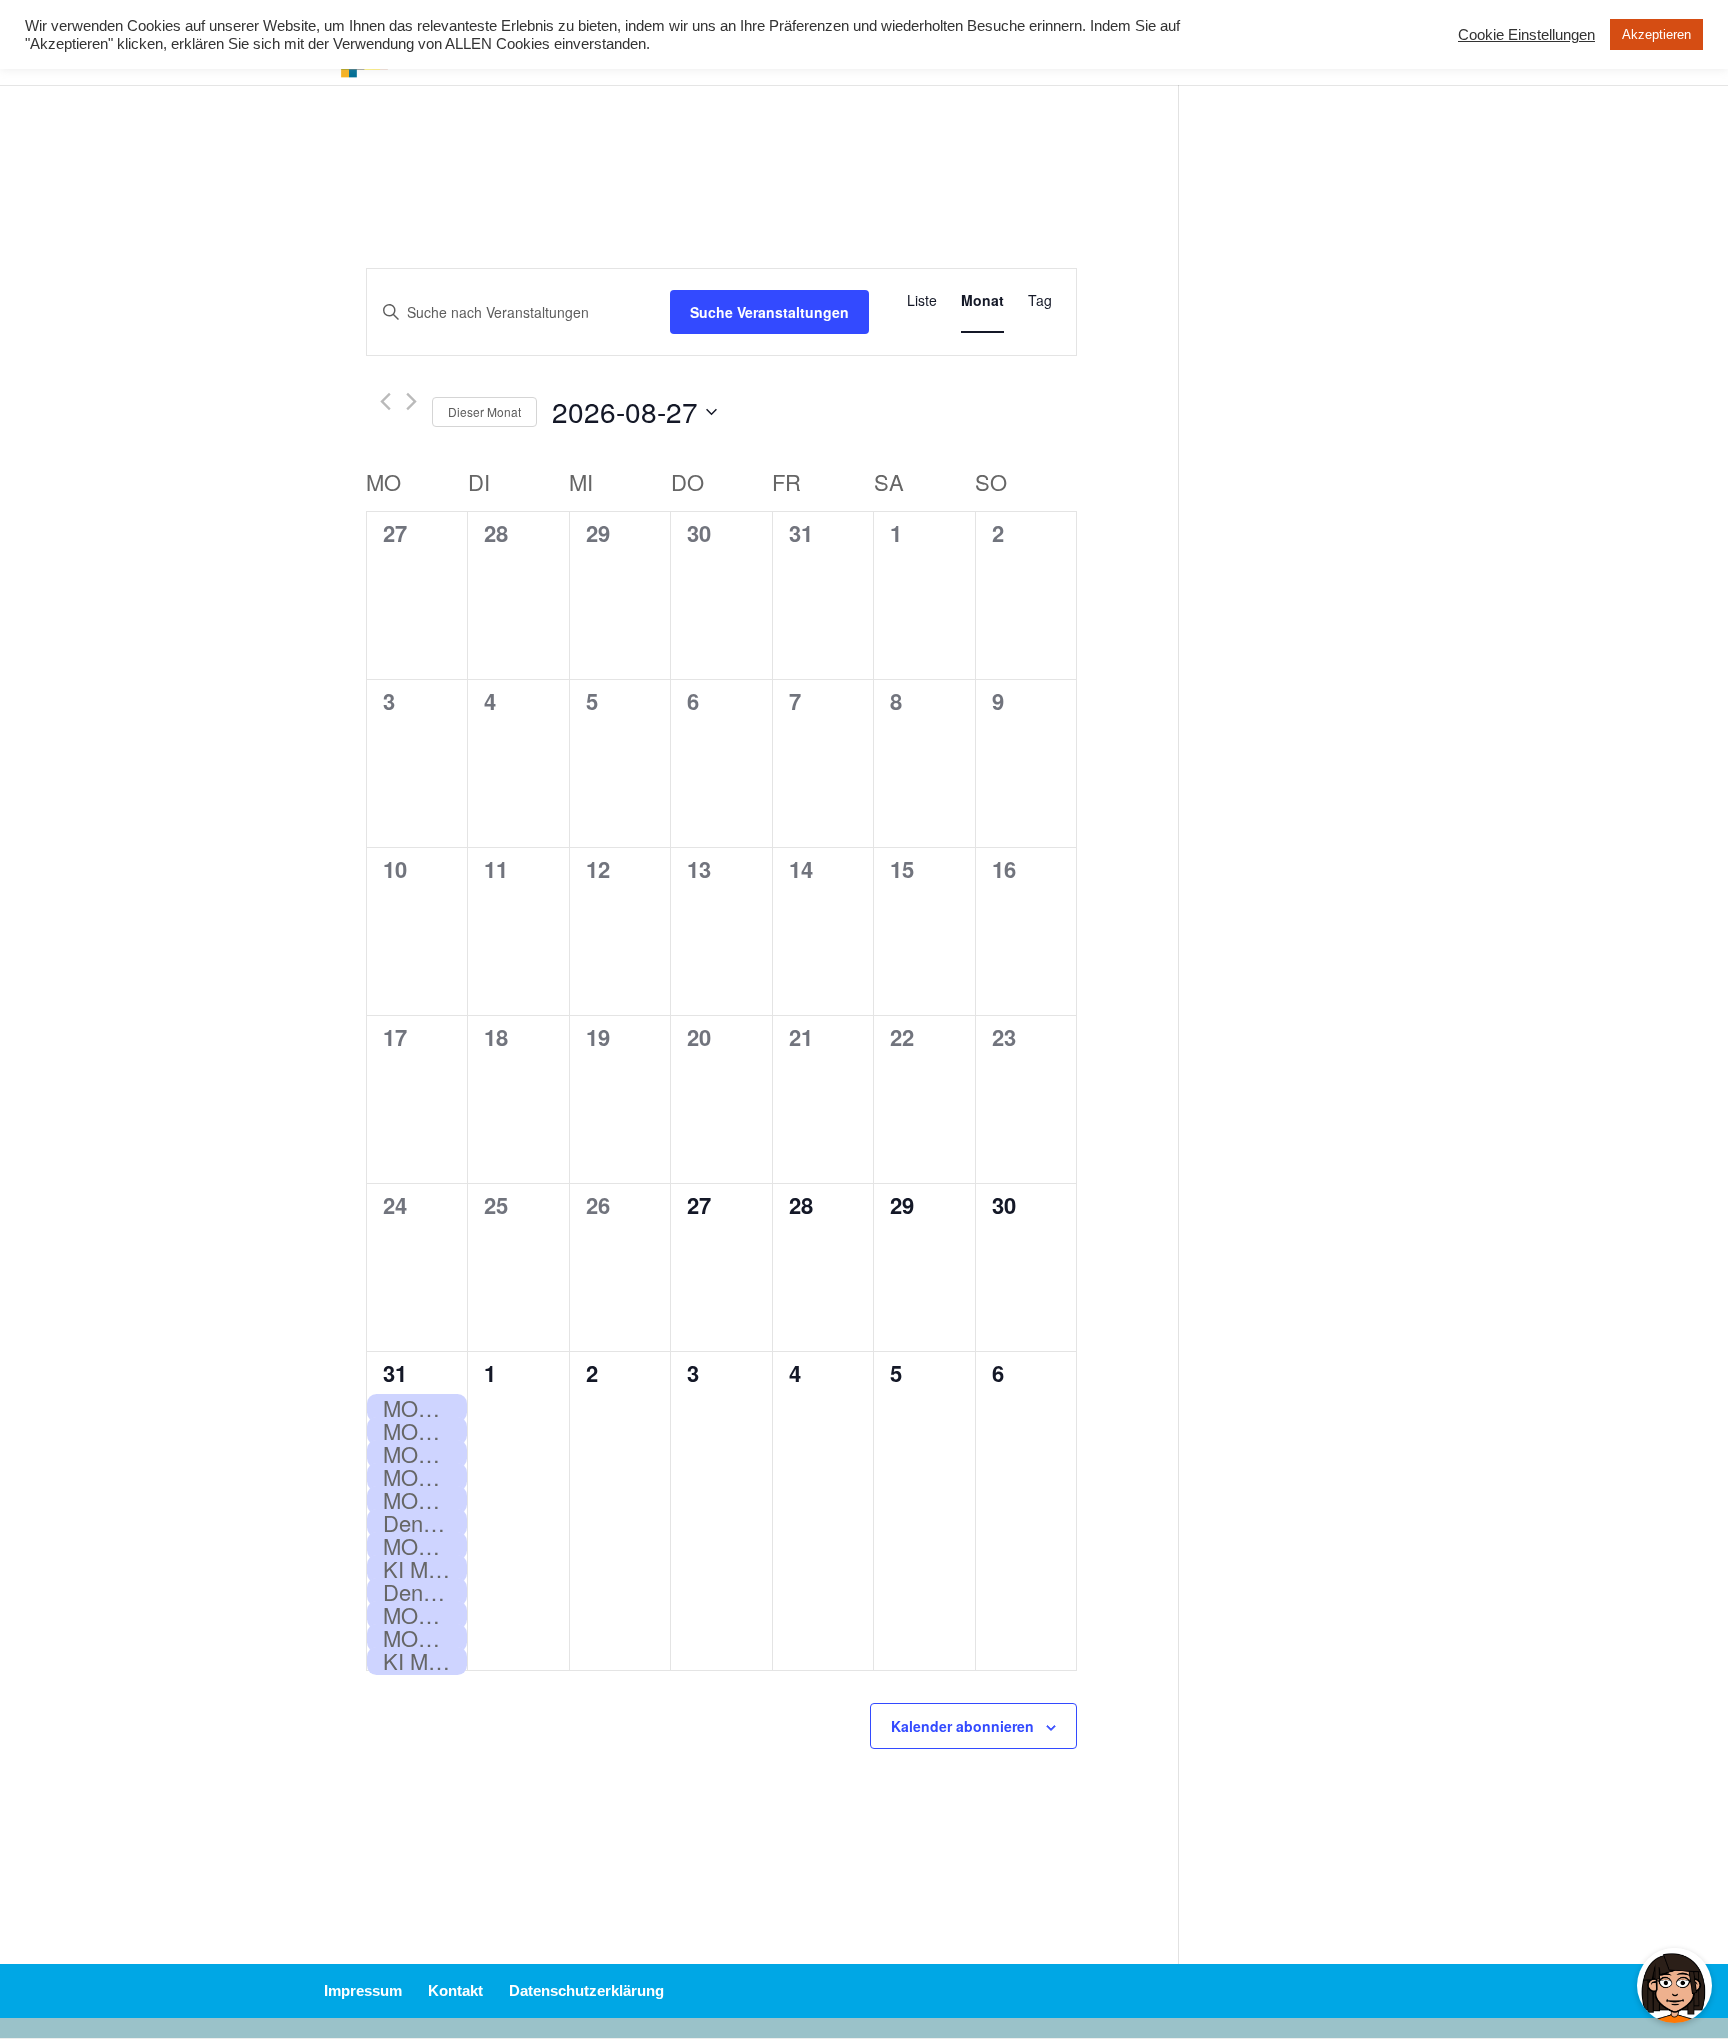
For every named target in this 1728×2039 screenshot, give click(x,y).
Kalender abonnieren (962, 1726)
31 (395, 1373)
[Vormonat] (385, 401)
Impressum (363, 1990)
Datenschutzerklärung (586, 1990)
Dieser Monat (484, 411)
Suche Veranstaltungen (769, 312)
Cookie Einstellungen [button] (1526, 35)
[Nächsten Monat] (411, 401)
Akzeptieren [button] (1656, 34)
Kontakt (455, 1990)
